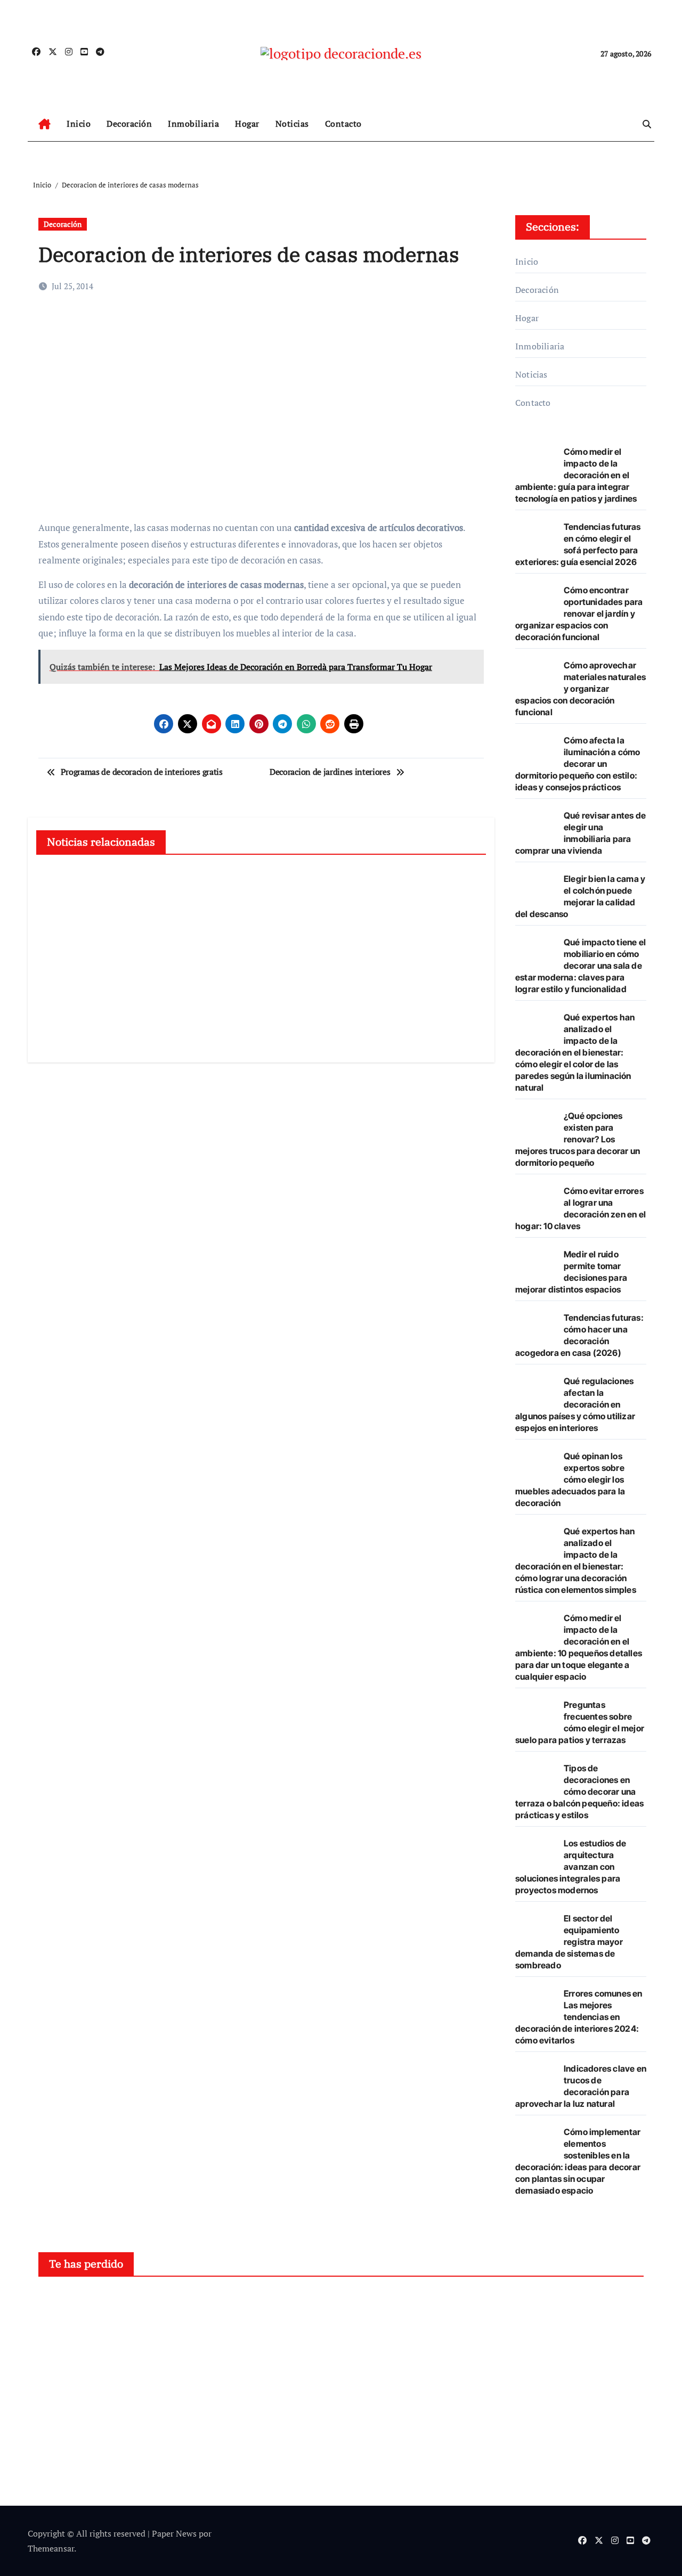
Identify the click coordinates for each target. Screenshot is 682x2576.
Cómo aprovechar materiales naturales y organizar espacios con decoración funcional (580, 689)
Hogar (247, 124)
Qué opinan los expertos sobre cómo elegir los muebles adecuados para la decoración (570, 1479)
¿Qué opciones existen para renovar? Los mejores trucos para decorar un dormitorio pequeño (578, 1139)
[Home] (44, 124)
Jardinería (382, 2304)
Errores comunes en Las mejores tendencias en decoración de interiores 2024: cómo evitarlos (579, 2017)
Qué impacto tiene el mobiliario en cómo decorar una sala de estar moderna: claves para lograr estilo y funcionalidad (580, 966)
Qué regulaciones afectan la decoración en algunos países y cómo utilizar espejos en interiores (575, 1404)
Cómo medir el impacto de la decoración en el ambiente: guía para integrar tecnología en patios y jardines (576, 475)
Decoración (129, 124)
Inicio (79, 124)
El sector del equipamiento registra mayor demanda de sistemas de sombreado (569, 1942)
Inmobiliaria (193, 124)
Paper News (174, 2533)
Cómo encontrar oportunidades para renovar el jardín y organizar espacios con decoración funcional (579, 614)
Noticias (292, 124)
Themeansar (51, 2548)
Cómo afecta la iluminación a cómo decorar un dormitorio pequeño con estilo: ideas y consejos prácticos (578, 764)
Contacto (343, 124)
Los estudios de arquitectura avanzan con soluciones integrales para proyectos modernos (571, 1867)
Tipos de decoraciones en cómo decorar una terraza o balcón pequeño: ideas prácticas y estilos (579, 1792)
